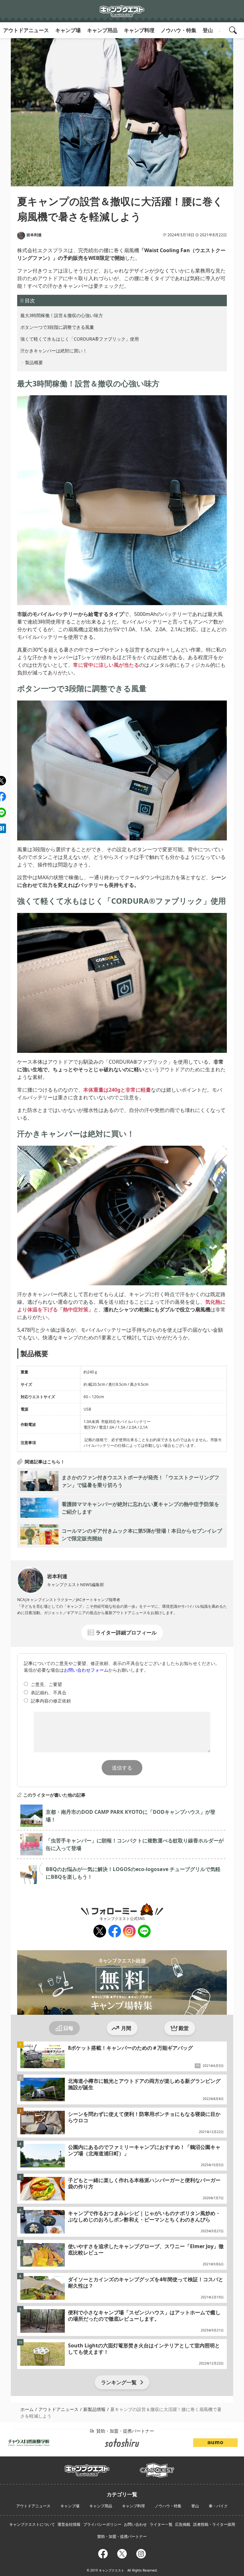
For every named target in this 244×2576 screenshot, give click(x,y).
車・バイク (218, 2506)
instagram (129, 1931)
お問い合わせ (135, 2524)
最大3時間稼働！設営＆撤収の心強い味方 (62, 315)
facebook (115, 1931)
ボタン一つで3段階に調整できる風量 (57, 327)
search (234, 30)
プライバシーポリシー (102, 2524)
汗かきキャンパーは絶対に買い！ (54, 351)
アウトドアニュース (26, 30)
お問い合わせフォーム (86, 1670)
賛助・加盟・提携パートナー (122, 2536)
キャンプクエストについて (32, 2524)
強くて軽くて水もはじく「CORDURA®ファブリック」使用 (80, 339)
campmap (157, 2467)
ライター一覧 (161, 2524)
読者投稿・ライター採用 (214, 2524)
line (142, 1929)
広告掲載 (183, 2524)
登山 (208, 30)
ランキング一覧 (119, 2382)
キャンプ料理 (139, 30)
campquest (87, 2468)
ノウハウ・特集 (179, 30)
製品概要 (34, 362)
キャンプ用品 (102, 30)
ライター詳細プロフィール (126, 1633)
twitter (99, 1931)
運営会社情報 (69, 2524)
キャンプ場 (68, 30)
